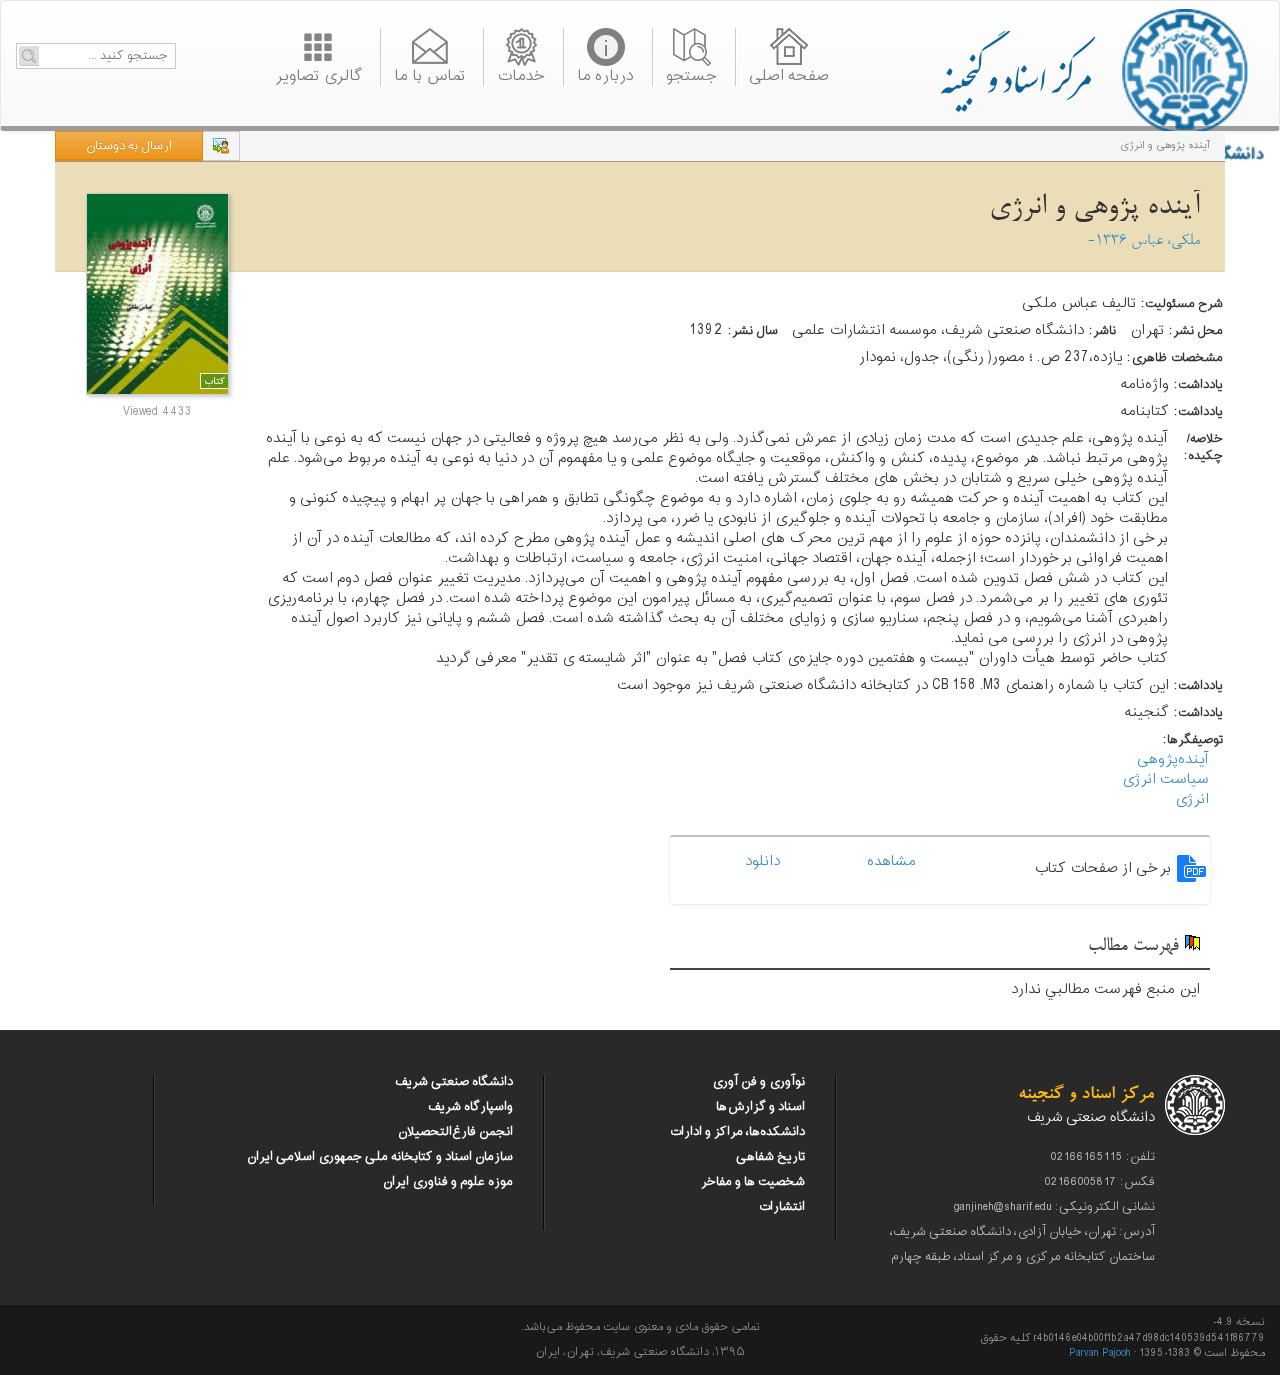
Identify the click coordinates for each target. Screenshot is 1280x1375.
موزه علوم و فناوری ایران (448, 1182)
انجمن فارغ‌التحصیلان (455, 1132)
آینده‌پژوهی (1173, 759)
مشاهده (895, 861)
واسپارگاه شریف (470, 1107)
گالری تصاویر (318, 74)
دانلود (766, 861)
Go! (29, 56)
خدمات (521, 74)
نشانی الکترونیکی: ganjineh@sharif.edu (1054, 1207)
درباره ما (605, 74)
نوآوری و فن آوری (758, 1082)
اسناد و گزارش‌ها (760, 1107)
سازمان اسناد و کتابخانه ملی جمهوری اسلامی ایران (380, 1157)
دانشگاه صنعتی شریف (454, 1082)
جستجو (691, 74)
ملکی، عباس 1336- (1144, 241)
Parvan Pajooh (1100, 1353)
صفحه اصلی (789, 74)
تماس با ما (429, 74)
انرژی (1192, 799)
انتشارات (781, 1207)
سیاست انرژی (1165, 779)
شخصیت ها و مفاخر (753, 1182)
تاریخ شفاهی (770, 1157)
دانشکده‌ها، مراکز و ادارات (737, 1132)
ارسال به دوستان (129, 146)
